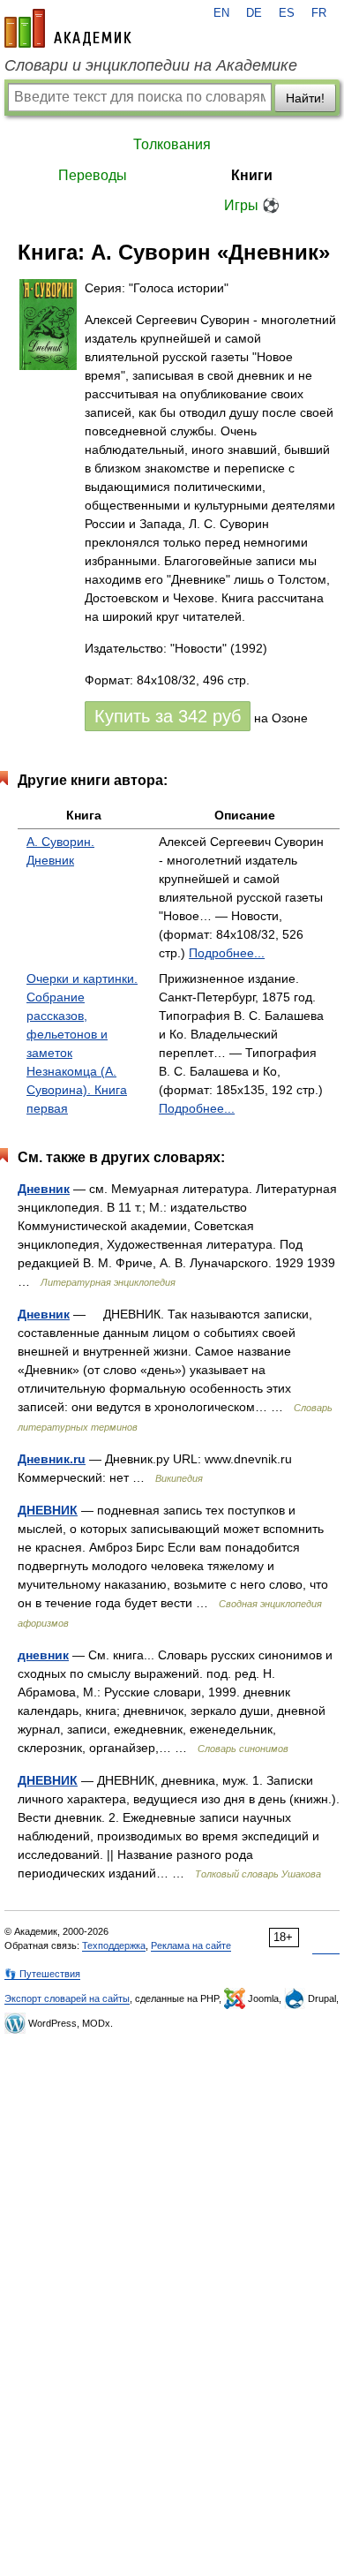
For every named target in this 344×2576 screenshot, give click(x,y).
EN (221, 13)
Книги (252, 175)
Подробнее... (227, 953)
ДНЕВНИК (48, 1510)
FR (319, 13)
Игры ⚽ (252, 205)
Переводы (93, 175)
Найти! (305, 98)
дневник (43, 1655)
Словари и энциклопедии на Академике (151, 65)
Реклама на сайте (191, 1945)
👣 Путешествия (42, 1974)
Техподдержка (114, 1945)
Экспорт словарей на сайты (67, 1998)
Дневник (44, 1189)
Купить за (168, 716)
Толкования (172, 144)
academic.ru (68, 28)
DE (254, 13)
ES (287, 13)
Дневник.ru (52, 1459)
